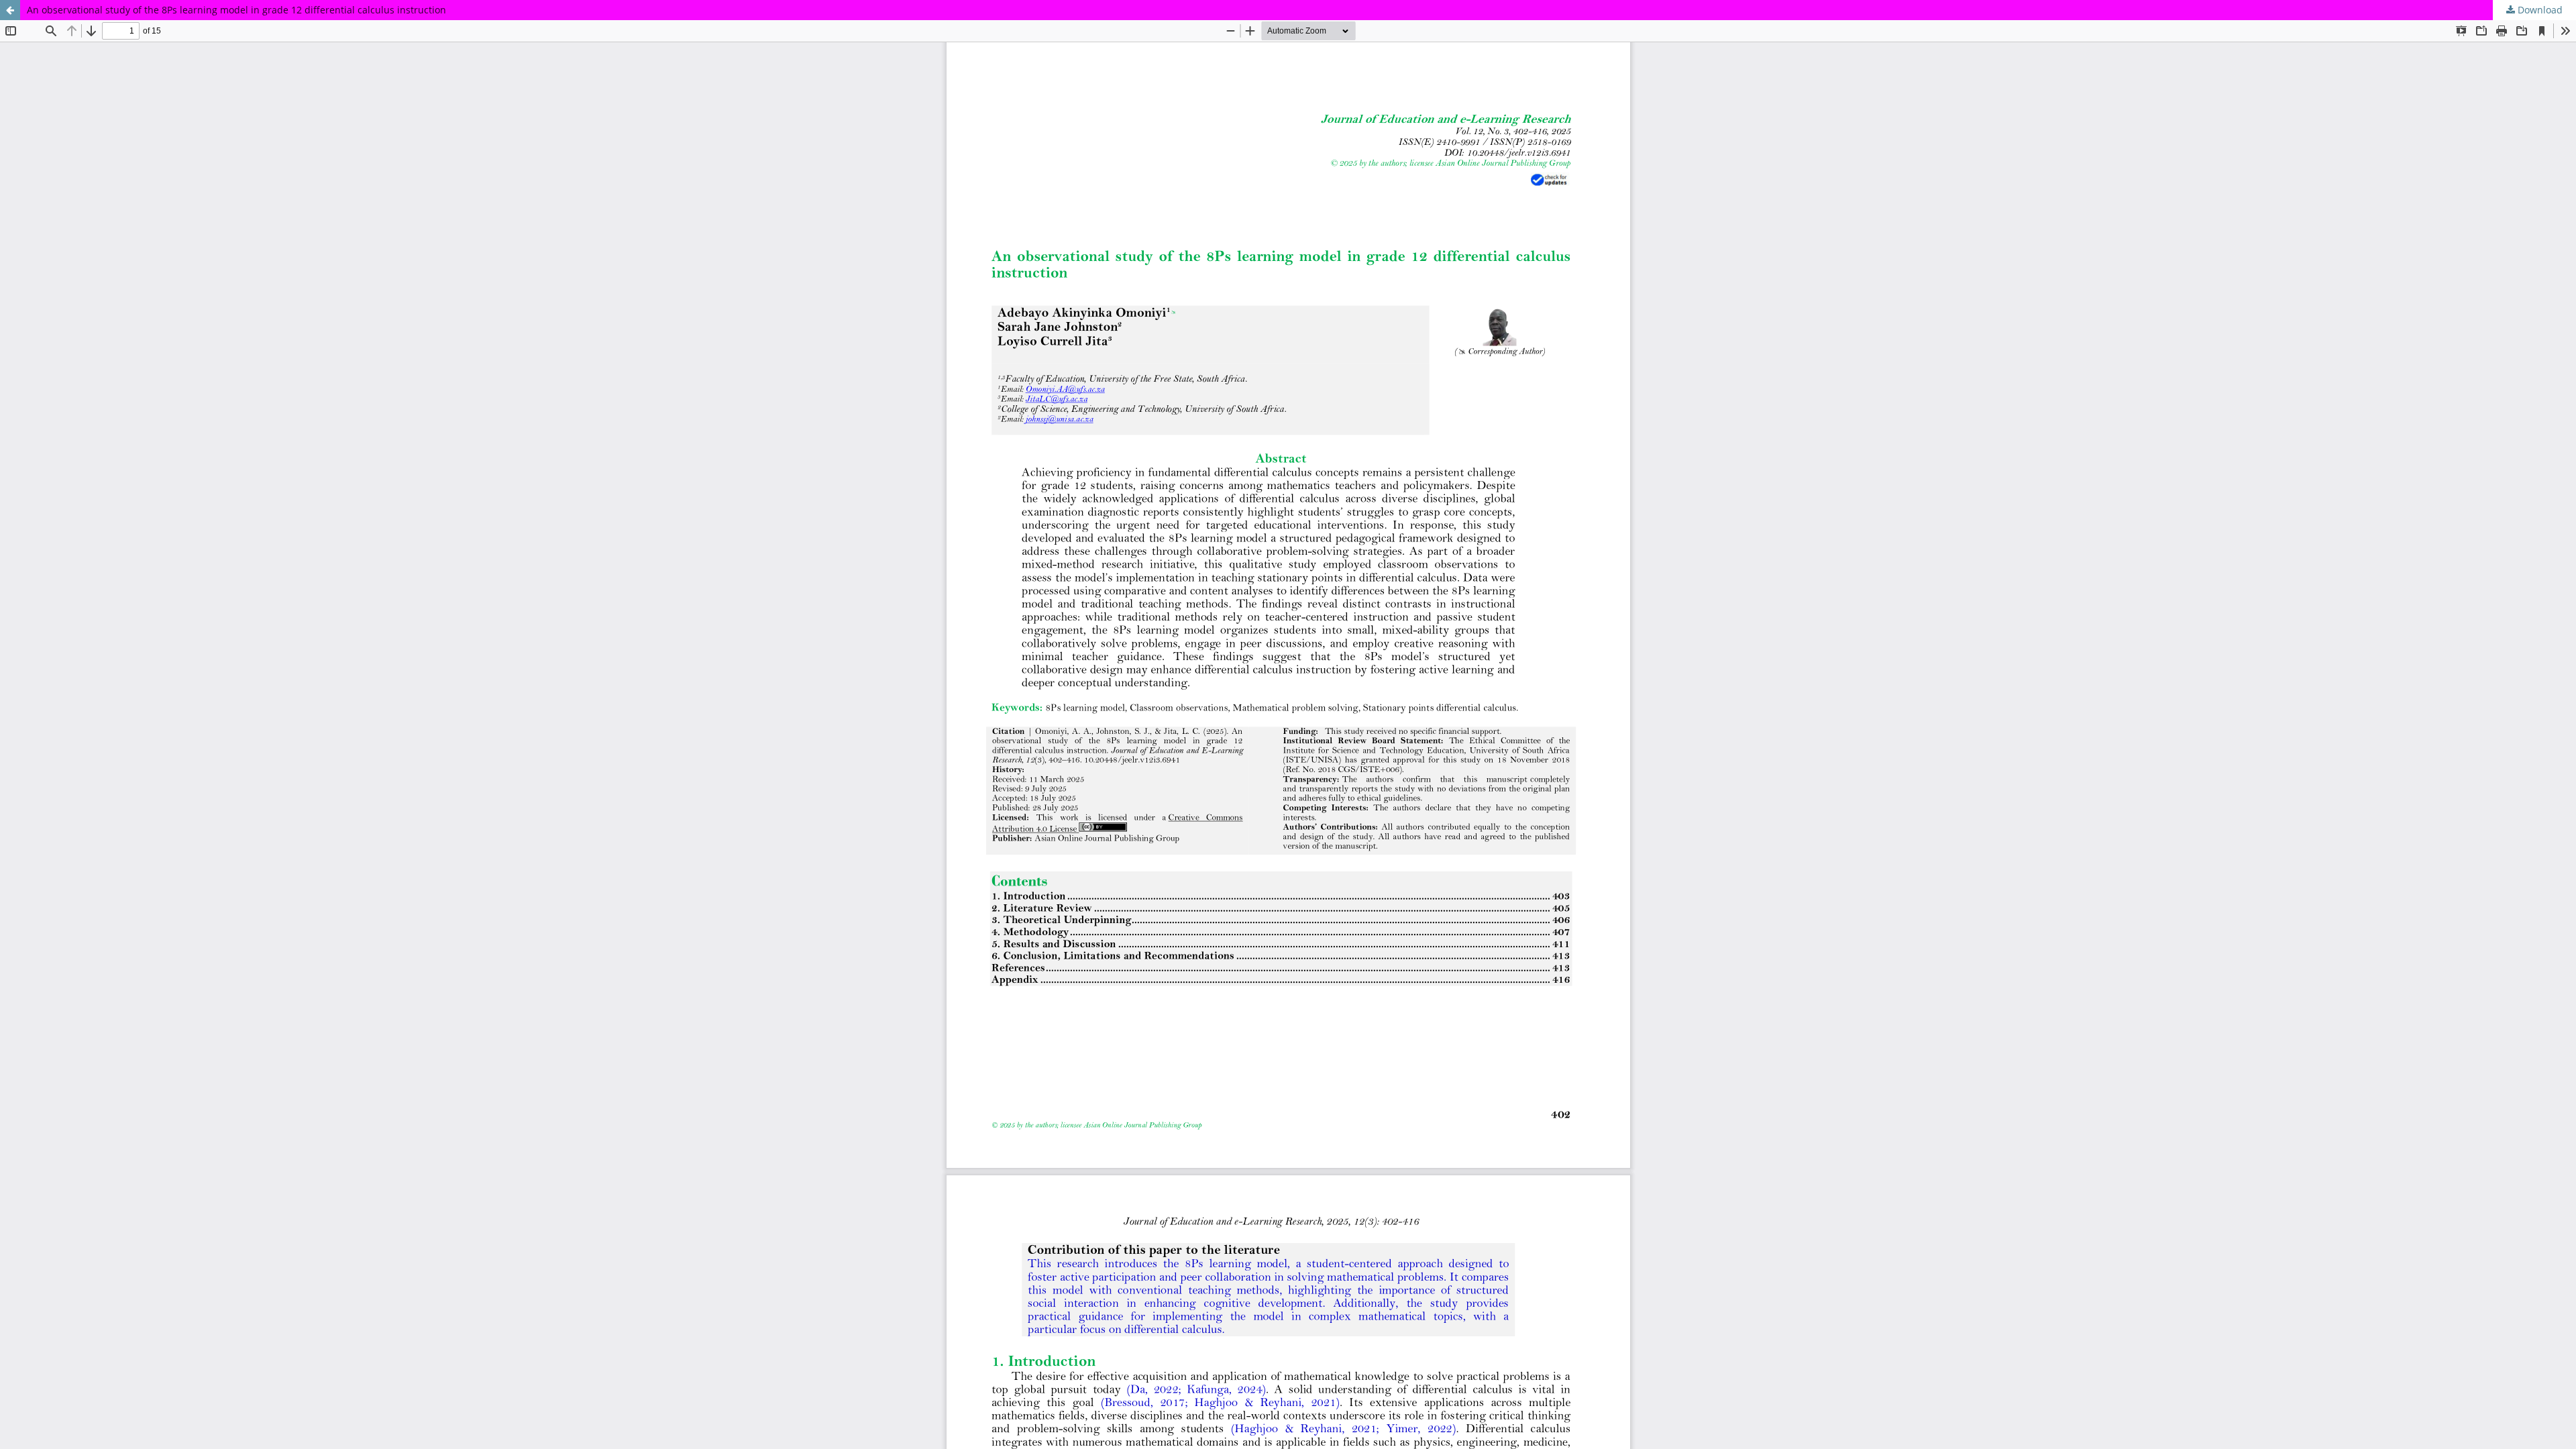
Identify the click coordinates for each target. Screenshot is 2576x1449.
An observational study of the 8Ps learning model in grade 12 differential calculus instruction (236, 10)
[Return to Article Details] (10, 10)
